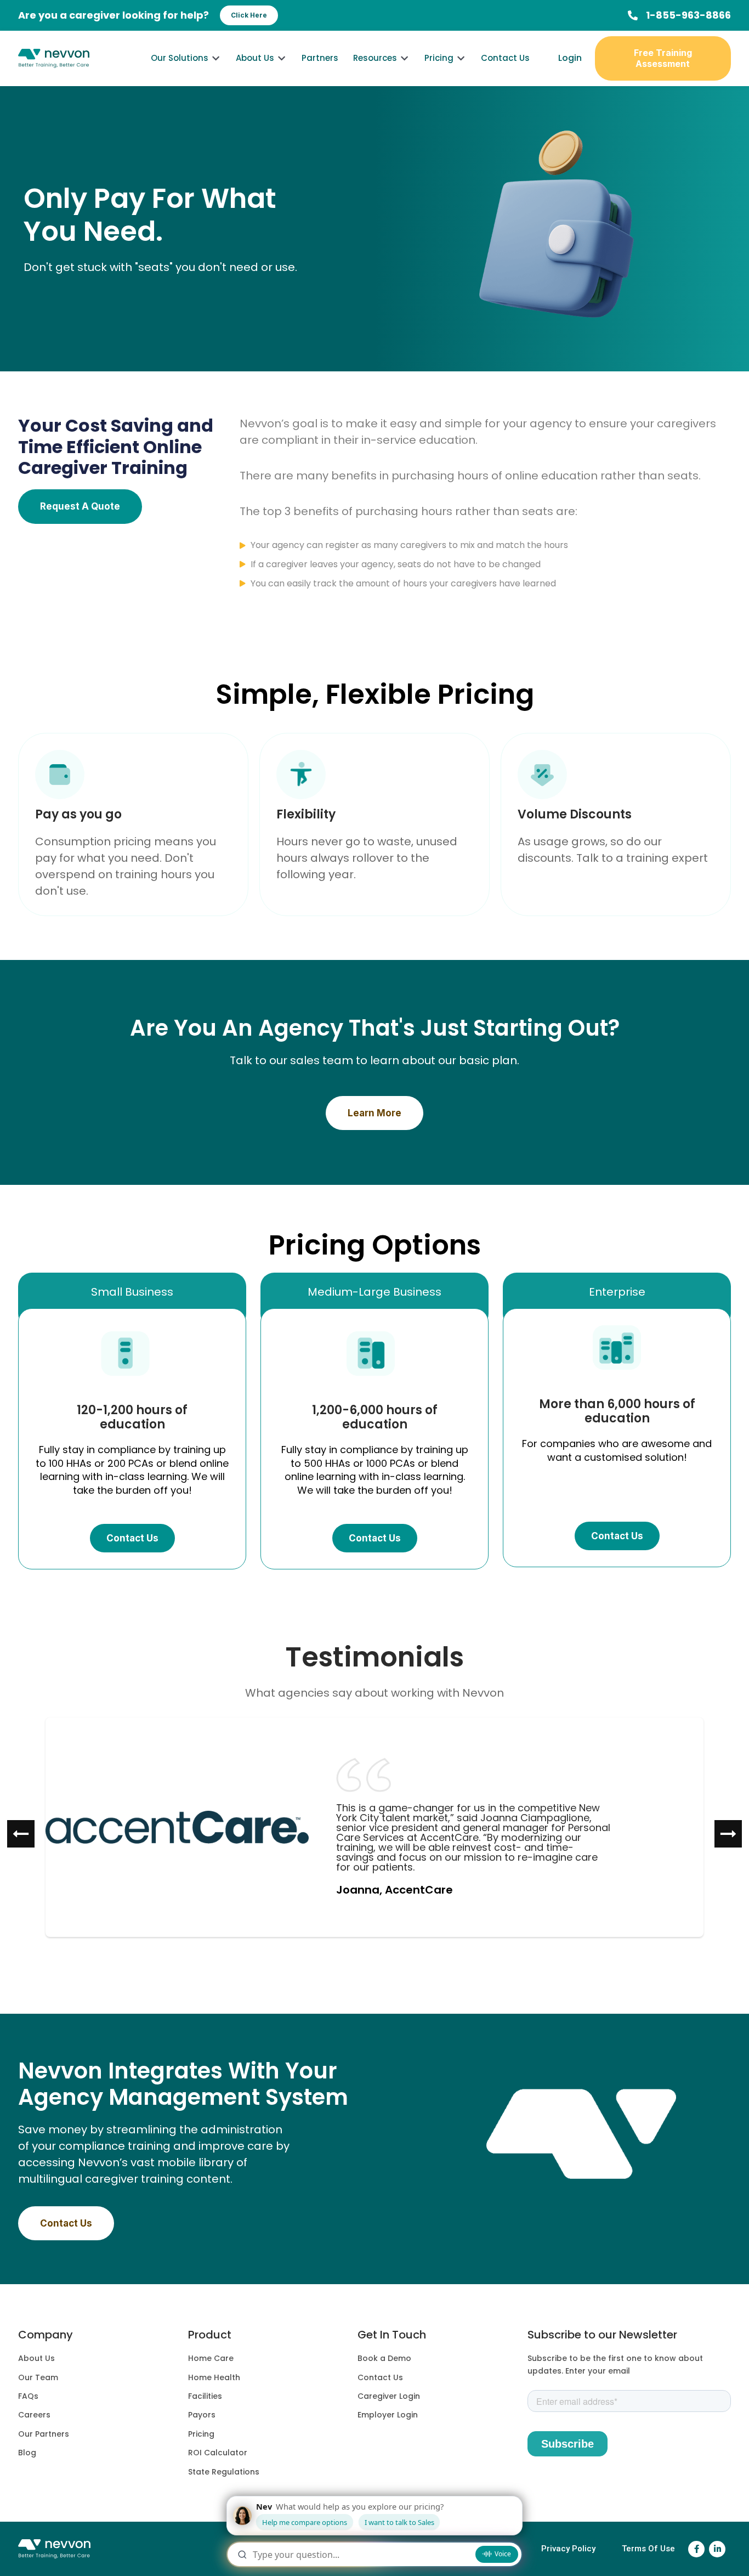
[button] (132, 1300)
